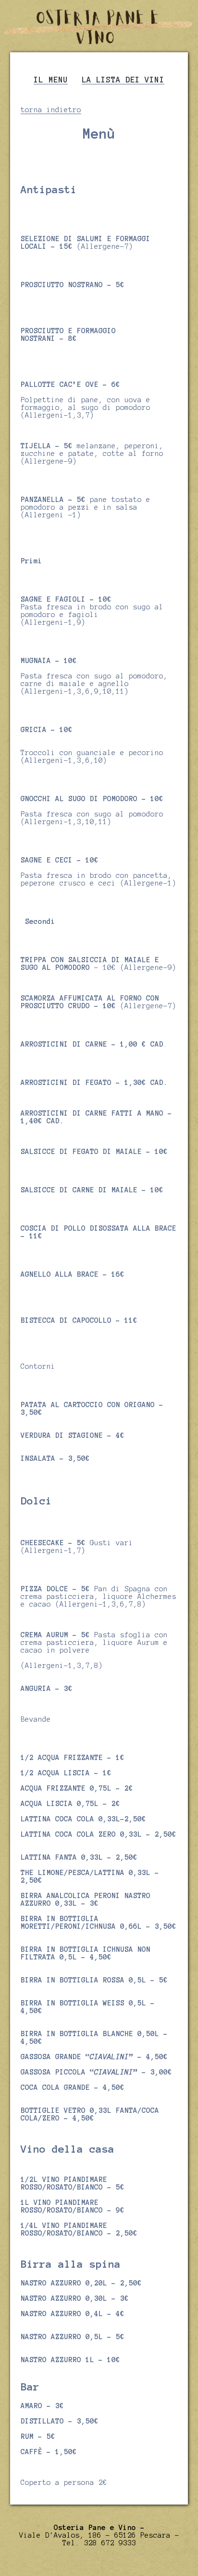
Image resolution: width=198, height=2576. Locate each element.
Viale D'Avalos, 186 (60, 2535)
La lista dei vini (123, 80)
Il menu (51, 80)
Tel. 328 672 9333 (99, 2543)
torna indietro (51, 110)
